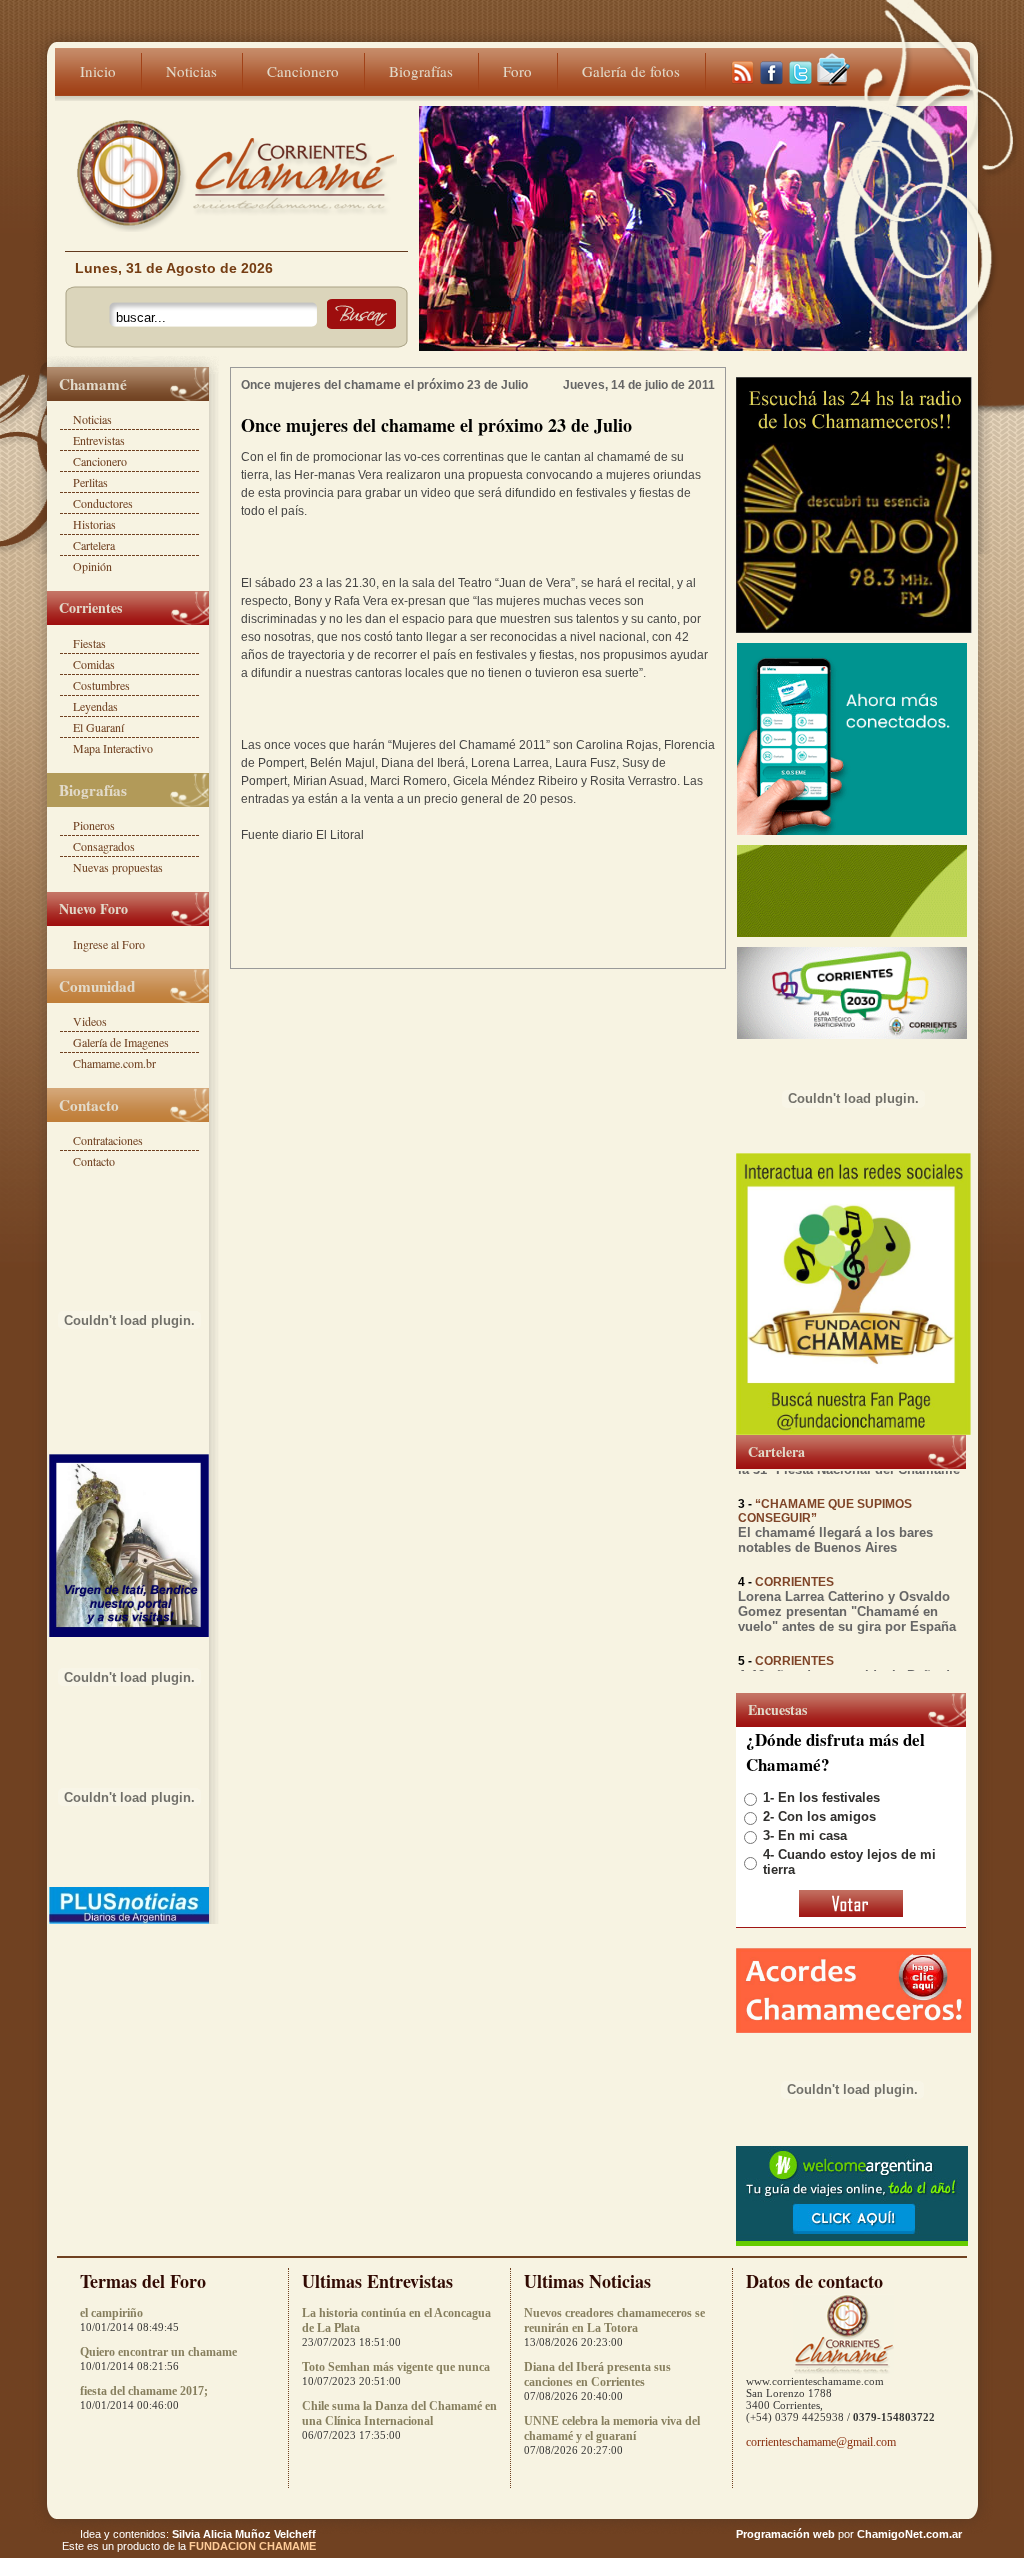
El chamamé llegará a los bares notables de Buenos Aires (835, 1526)
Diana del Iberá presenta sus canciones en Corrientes (597, 2374)
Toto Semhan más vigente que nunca (396, 2367)
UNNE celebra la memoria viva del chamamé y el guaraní (612, 2428)
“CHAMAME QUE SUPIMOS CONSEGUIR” (825, 1497)
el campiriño (111, 2313)
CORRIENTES (794, 1568)
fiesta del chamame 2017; (144, 2391)
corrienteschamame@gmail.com (821, 2442)
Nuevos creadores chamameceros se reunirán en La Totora (614, 2320)
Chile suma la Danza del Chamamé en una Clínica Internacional (399, 2413)
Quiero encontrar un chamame (158, 2352)
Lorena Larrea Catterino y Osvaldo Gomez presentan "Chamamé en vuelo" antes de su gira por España (847, 1597)
